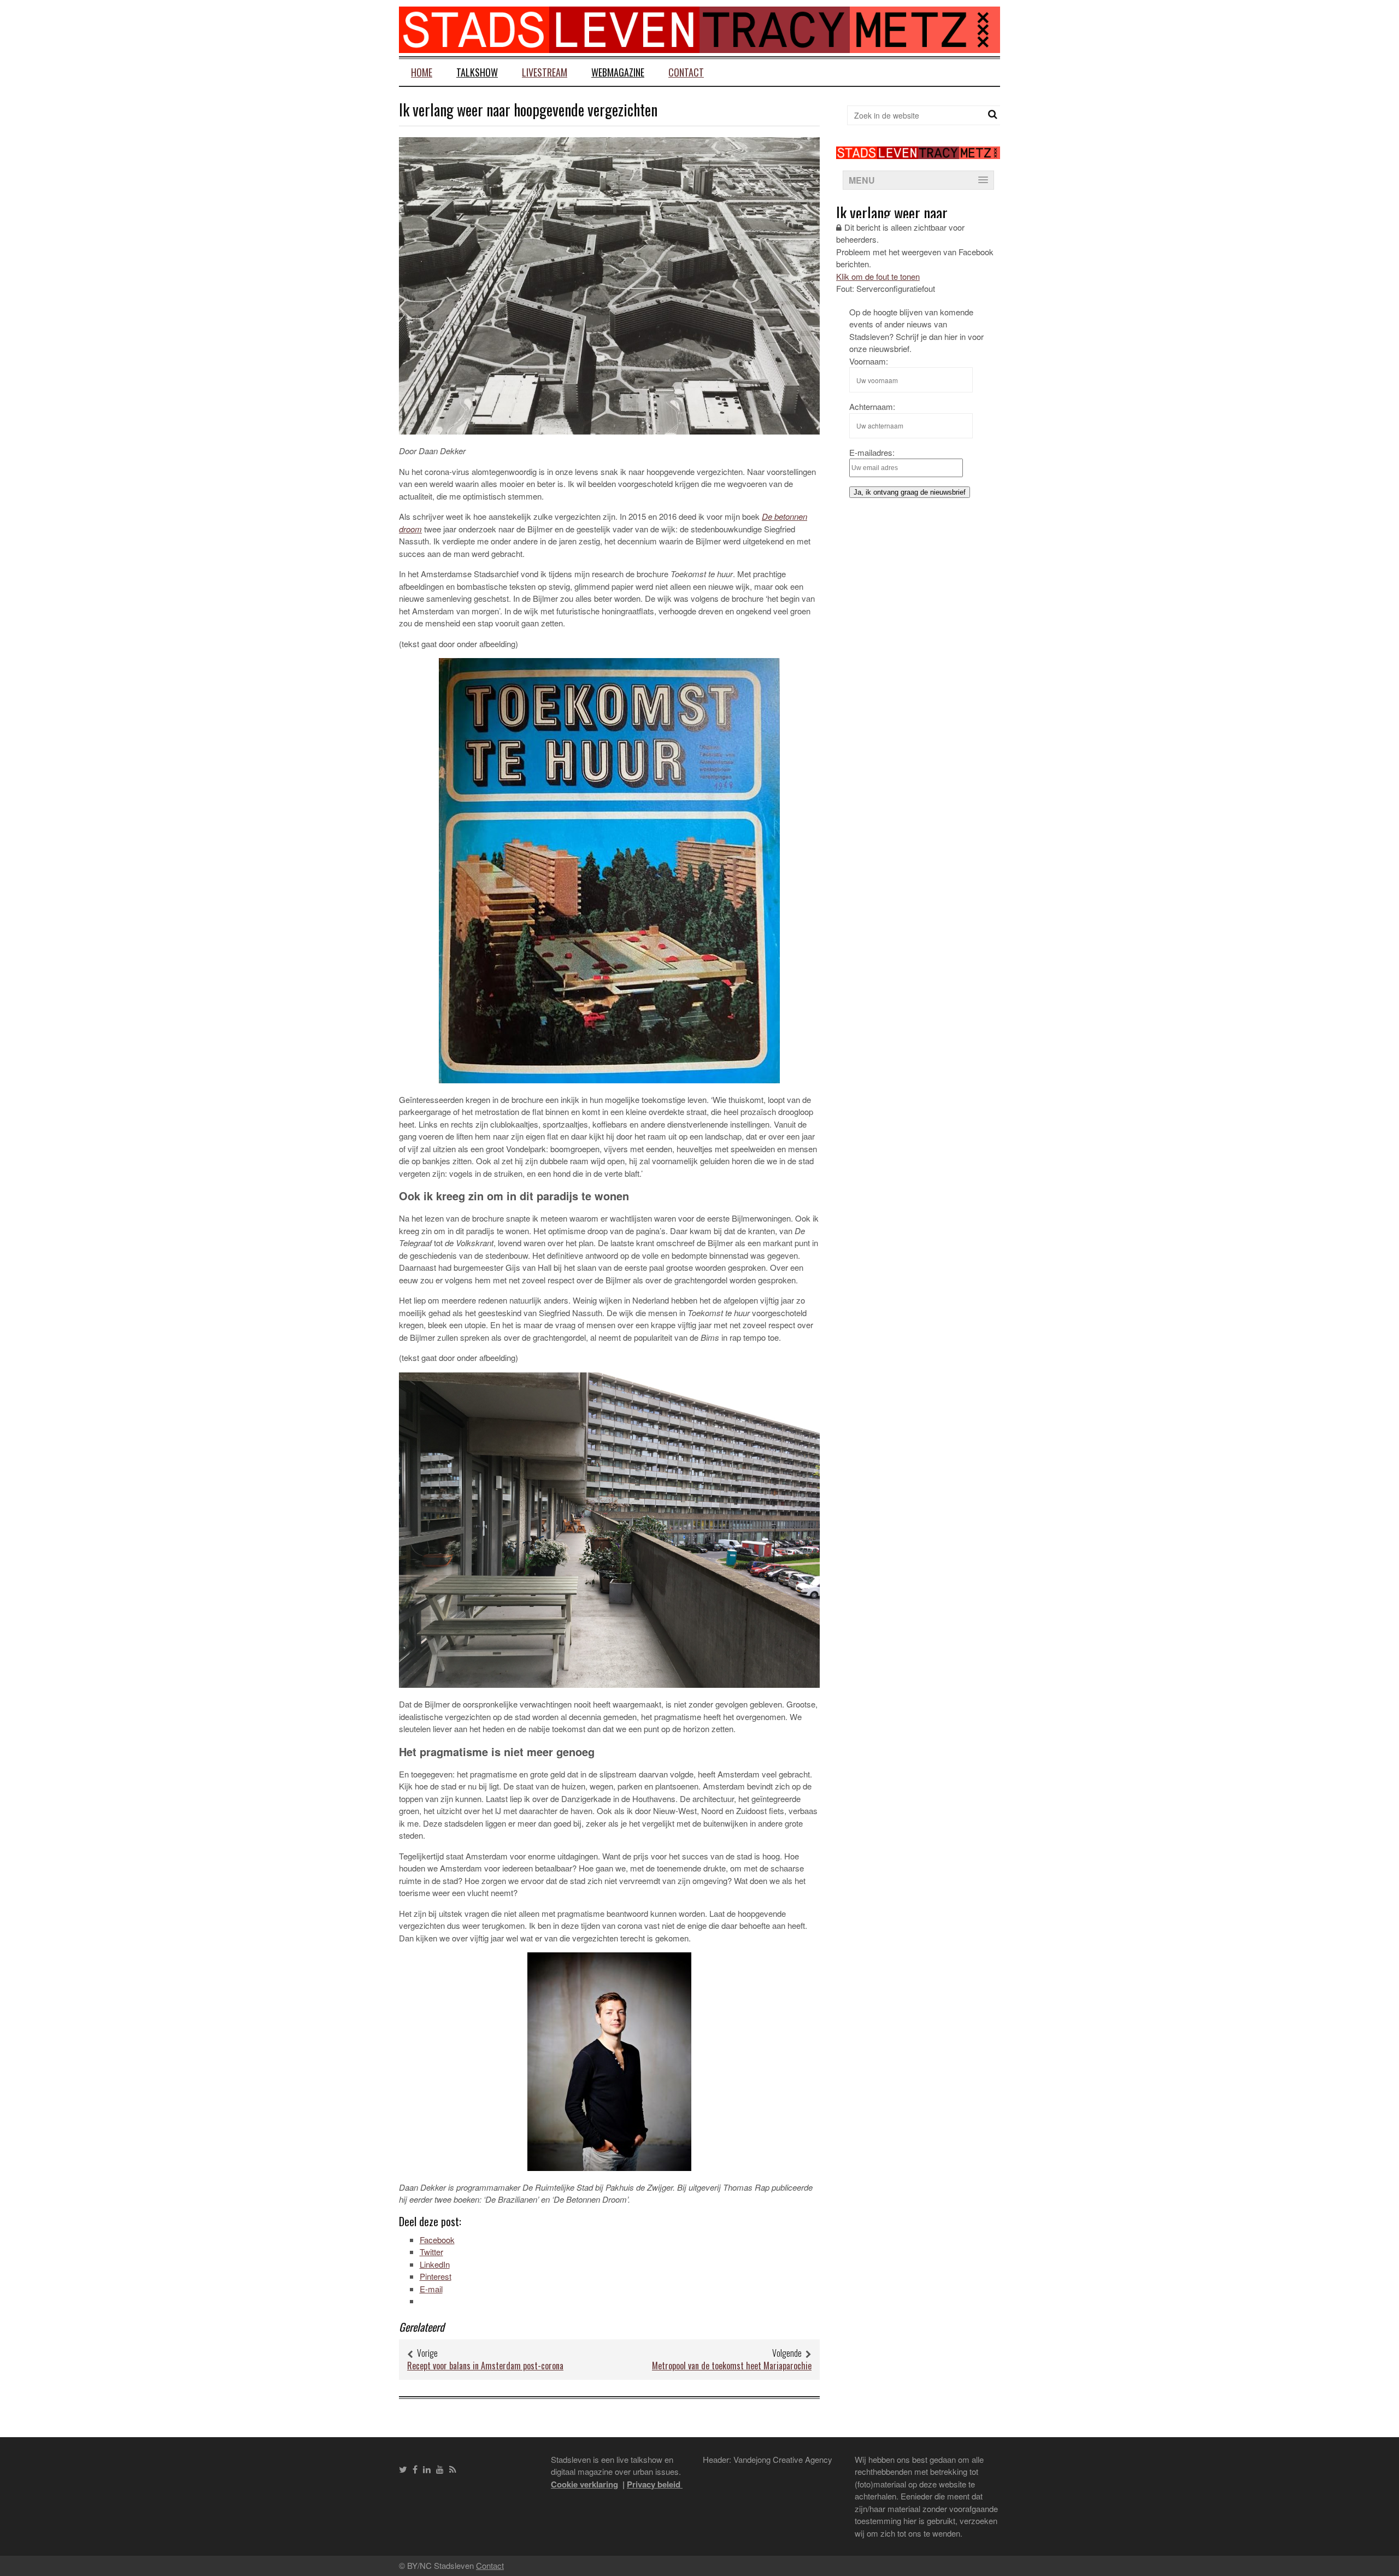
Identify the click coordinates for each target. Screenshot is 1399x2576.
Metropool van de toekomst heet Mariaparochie (732, 2366)
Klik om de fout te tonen (878, 276)
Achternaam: (872, 406)
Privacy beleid (655, 2484)
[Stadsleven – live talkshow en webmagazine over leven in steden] (699, 46)
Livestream (545, 72)
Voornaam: (869, 361)
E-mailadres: (872, 452)
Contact (686, 72)
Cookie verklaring (584, 2484)
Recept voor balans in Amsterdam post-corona (485, 2366)
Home (422, 72)
